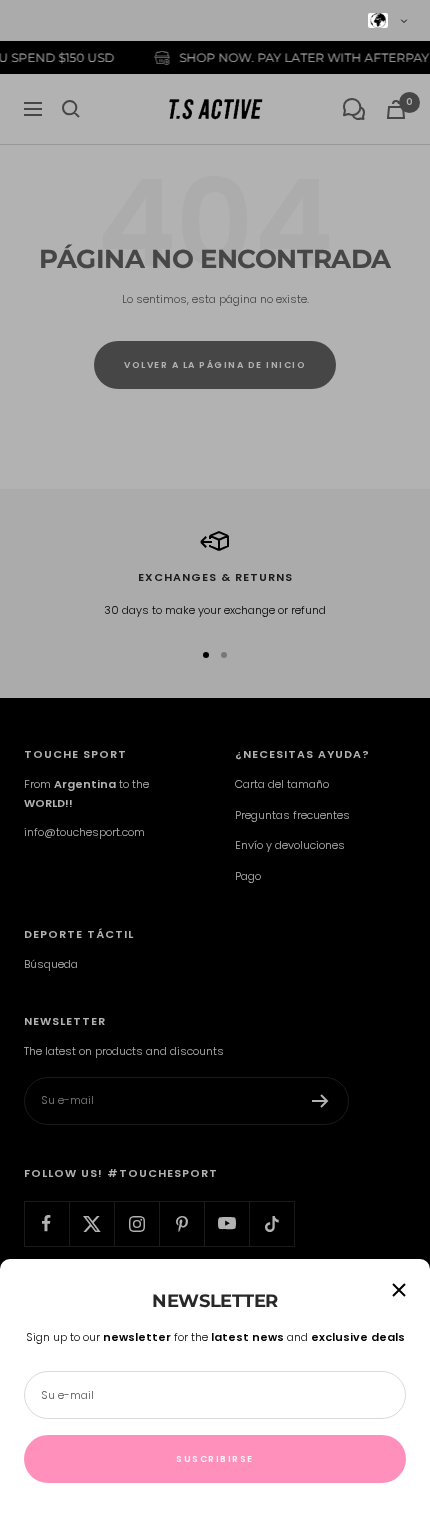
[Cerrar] (399, 1290)
